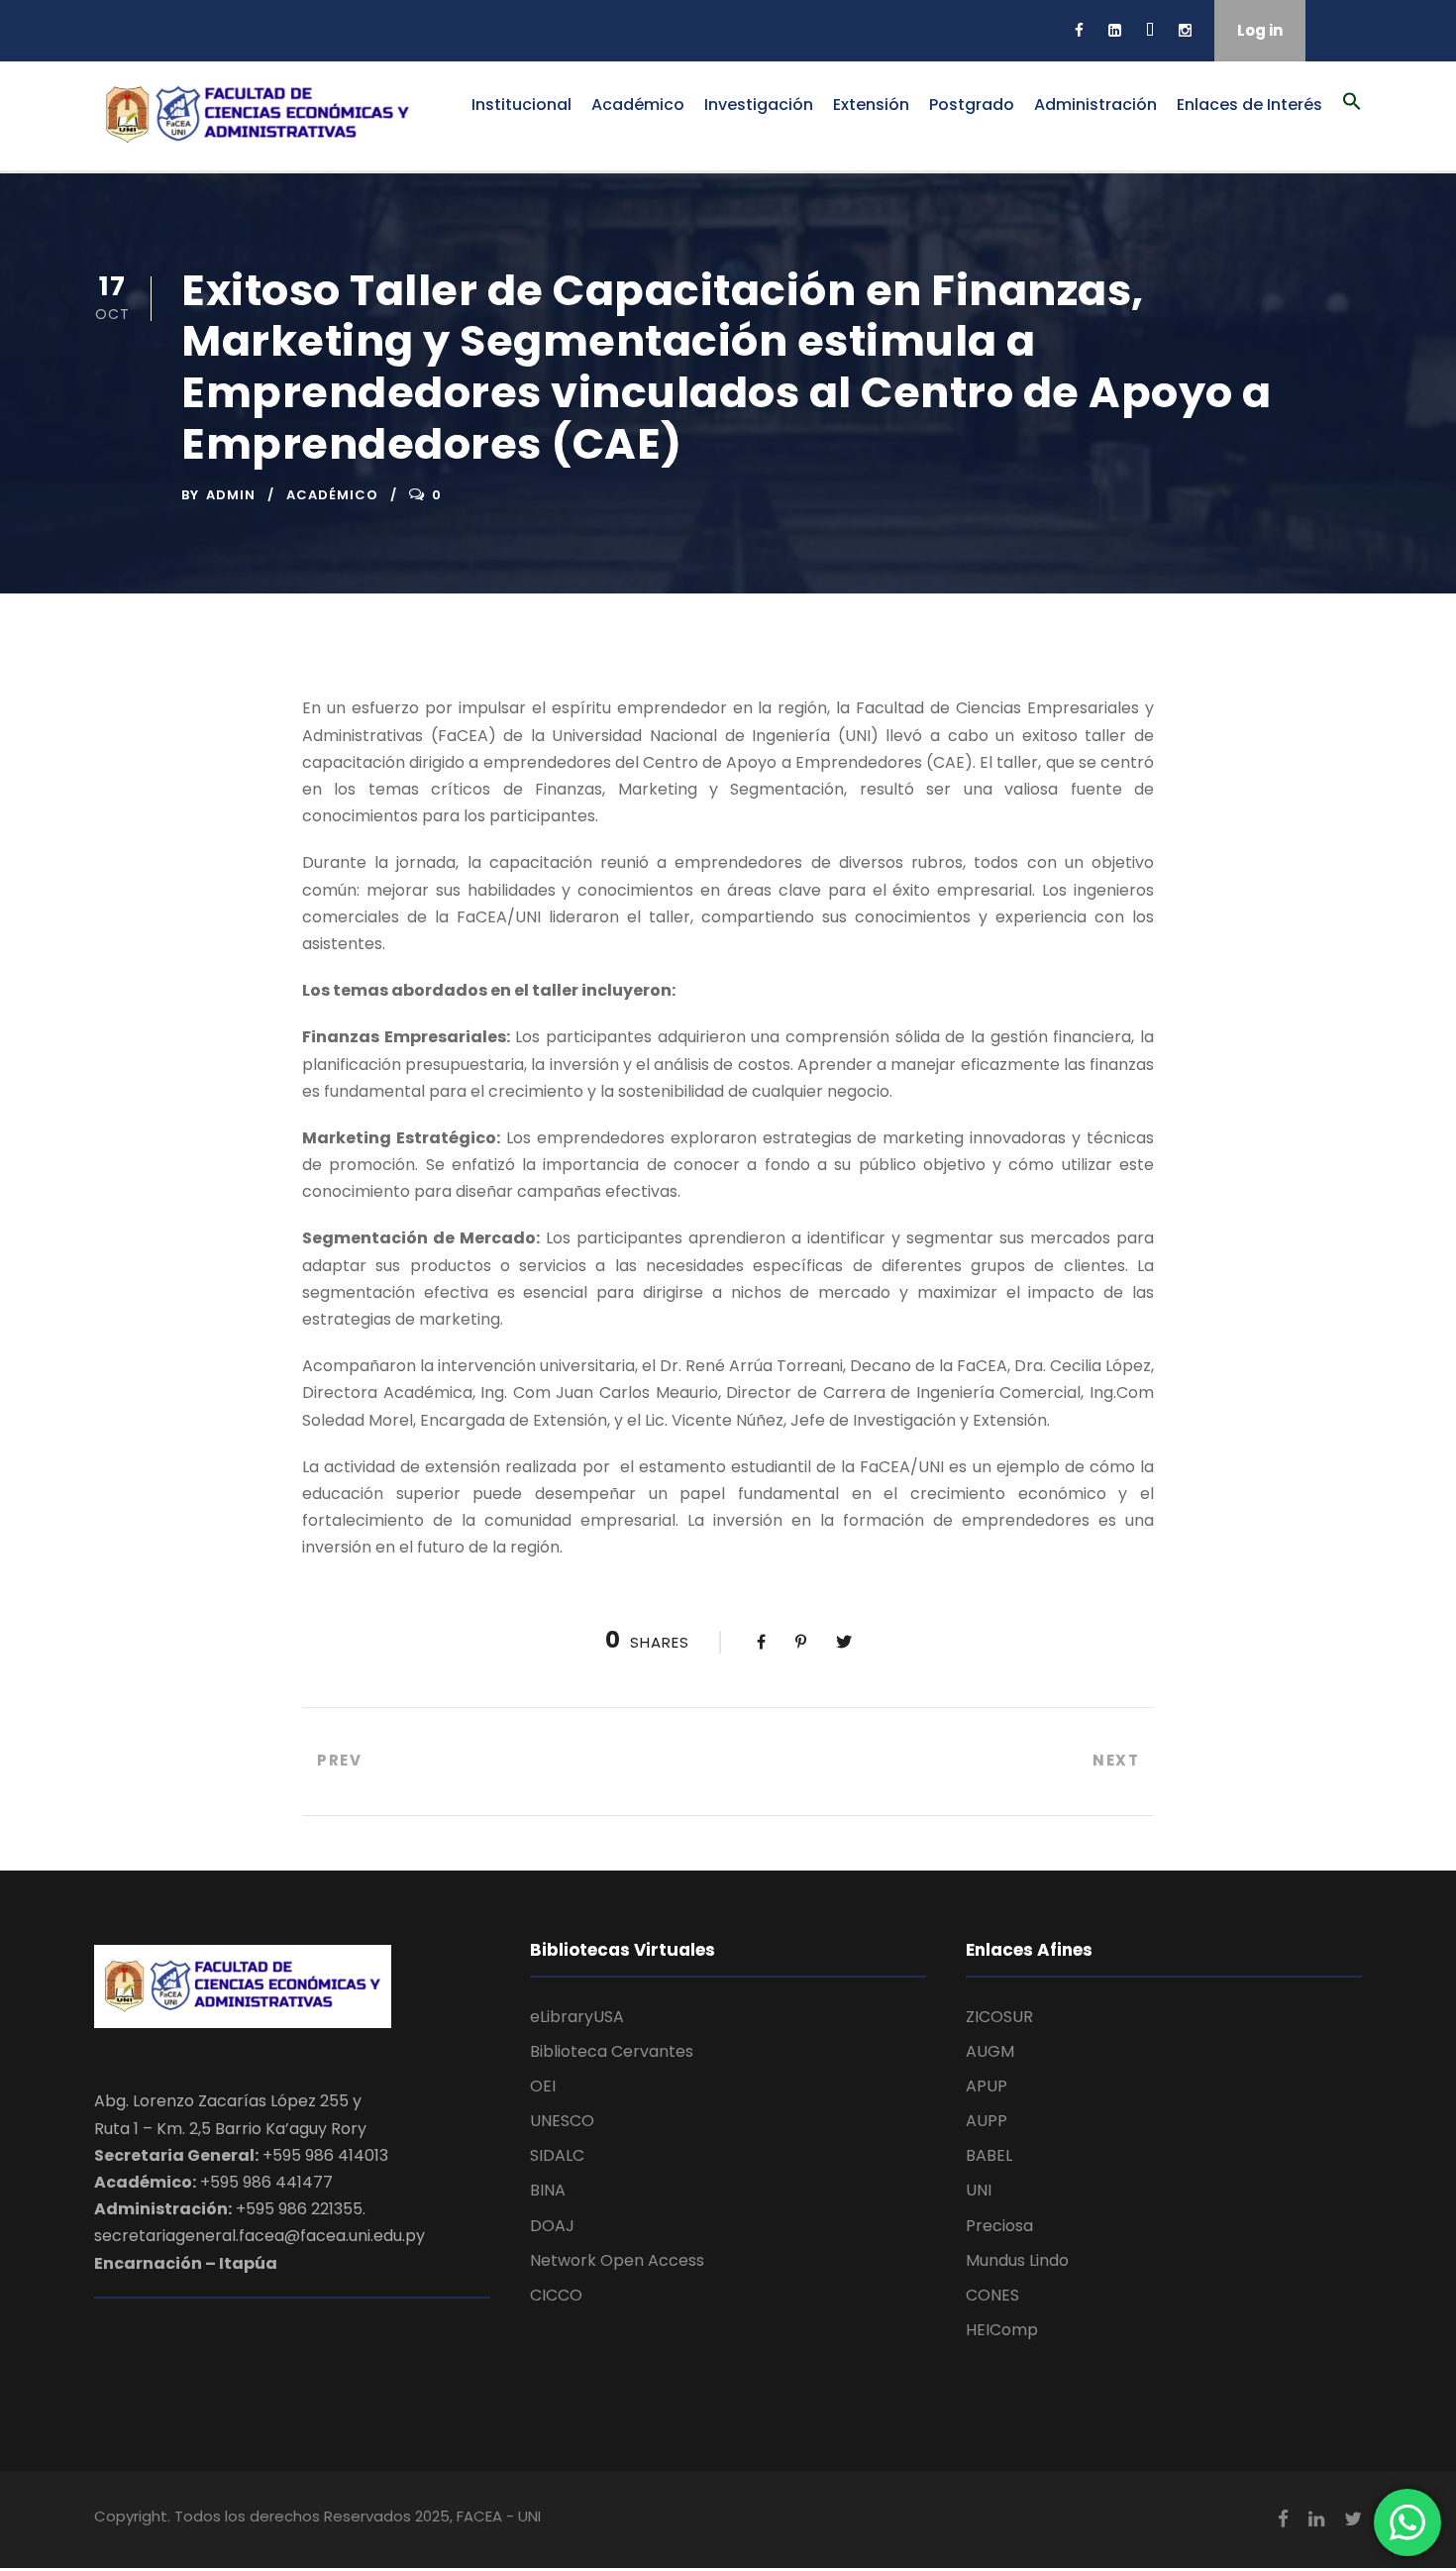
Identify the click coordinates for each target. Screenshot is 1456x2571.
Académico (638, 105)
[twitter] (1150, 30)
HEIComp (1002, 2330)
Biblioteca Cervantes (612, 2051)
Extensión (871, 105)
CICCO (556, 2295)
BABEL (989, 2155)
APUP (987, 2086)
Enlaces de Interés (1249, 105)
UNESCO (562, 2121)
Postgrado (972, 105)
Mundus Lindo (1017, 2260)
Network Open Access (617, 2260)
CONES (992, 2295)
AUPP (987, 2121)
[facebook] (1079, 30)
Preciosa (999, 2226)
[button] (1352, 112)
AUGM (990, 2051)
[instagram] (1185, 30)
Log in (1260, 30)
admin (231, 495)
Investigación (759, 105)
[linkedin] (1115, 30)
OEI (543, 2086)
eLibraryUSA (577, 2017)
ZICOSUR (999, 2017)
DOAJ (552, 2226)
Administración (1095, 105)
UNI (979, 2190)
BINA (548, 2190)
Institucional (521, 105)
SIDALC (557, 2155)
